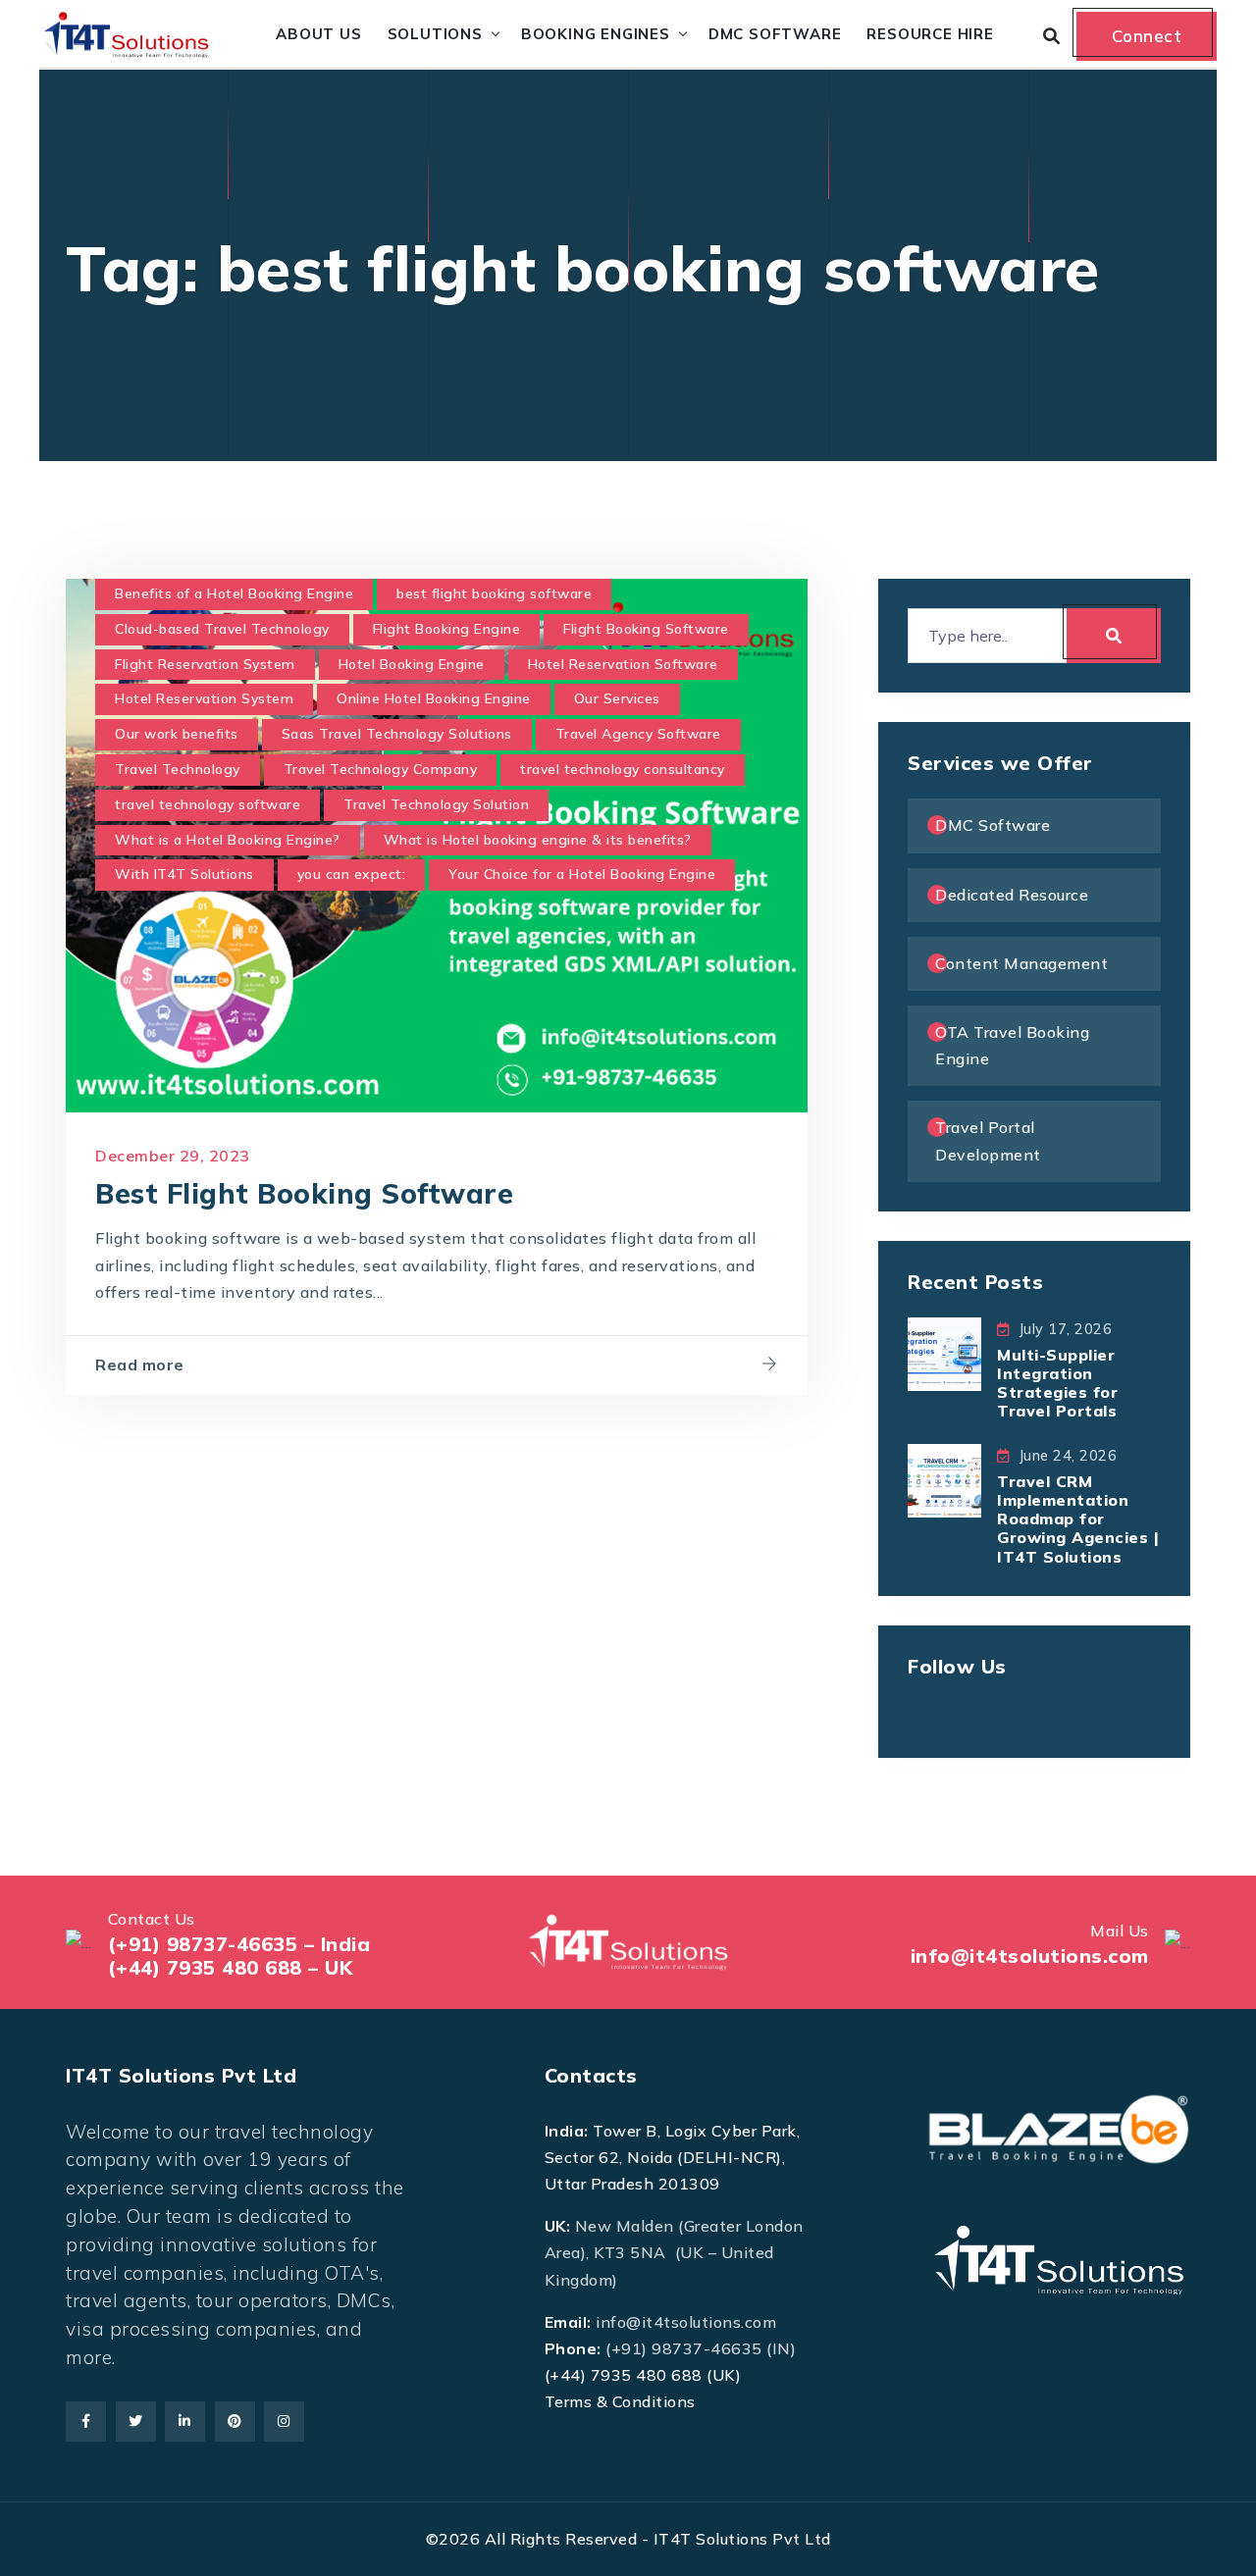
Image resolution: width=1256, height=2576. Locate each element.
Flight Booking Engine (447, 629)
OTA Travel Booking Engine (1012, 1045)
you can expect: (352, 874)
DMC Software (775, 34)
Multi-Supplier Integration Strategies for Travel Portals (1057, 1383)
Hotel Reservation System (204, 698)
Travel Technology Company (381, 769)
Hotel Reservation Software (623, 664)
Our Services (617, 698)
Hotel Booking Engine (412, 664)
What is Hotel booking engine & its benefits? (538, 840)
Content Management (1021, 963)
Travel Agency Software (638, 734)
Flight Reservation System (205, 664)
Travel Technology (178, 769)
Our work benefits (177, 734)
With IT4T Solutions (184, 874)
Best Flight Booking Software (304, 1193)
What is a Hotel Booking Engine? (228, 840)
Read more (140, 1365)
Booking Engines (596, 34)
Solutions (435, 34)
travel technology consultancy (623, 769)
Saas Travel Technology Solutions (397, 734)
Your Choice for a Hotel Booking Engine (582, 874)
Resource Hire (930, 34)
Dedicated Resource (1012, 895)
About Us (318, 34)
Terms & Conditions (620, 2401)
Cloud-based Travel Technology (222, 629)
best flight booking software (494, 593)
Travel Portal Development (988, 1140)
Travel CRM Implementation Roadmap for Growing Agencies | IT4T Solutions (1078, 1519)
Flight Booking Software (646, 629)
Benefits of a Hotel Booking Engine (234, 593)
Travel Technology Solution (436, 804)
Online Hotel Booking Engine (434, 698)
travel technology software (208, 804)
